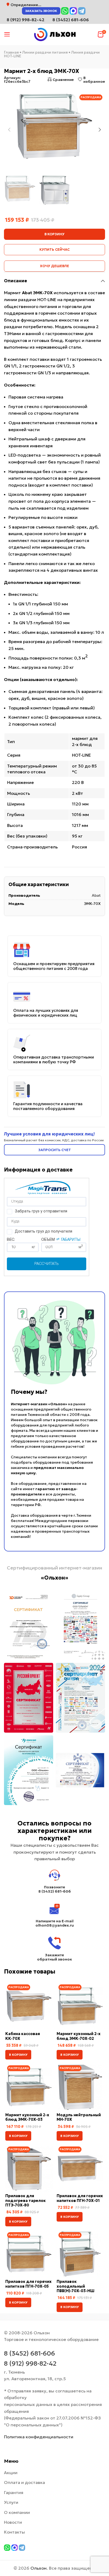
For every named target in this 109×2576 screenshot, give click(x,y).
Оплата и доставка (24, 2482)
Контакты (14, 2532)
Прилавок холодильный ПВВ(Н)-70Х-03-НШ (76, 2286)
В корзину (54, 234)
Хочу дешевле (54, 266)
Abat (96, 895)
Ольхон (38, 2568)
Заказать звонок (41, 11)
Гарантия (14, 2492)
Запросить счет (55, 1150)
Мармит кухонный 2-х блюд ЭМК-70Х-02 (79, 2036)
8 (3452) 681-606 (71, 20)
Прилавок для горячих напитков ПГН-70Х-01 (80, 2198)
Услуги (11, 2502)
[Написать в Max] (73, 11)
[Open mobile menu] (7, 34)
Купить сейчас (54, 250)
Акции (11, 2473)
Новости (13, 2522)
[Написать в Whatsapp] (65, 11)
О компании (17, 2512)
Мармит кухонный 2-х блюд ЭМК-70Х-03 (27, 2117)
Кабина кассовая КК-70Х (23, 2036)
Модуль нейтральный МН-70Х (79, 2117)
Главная (11, 52)
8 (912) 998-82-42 (30, 2363)
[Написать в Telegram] (82, 11)
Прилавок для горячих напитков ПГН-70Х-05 (28, 2284)
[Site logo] (54, 34)
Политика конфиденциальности (39, 2437)
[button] (18, 2055)
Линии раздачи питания (45, 52)
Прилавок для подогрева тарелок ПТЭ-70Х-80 (26, 2200)
